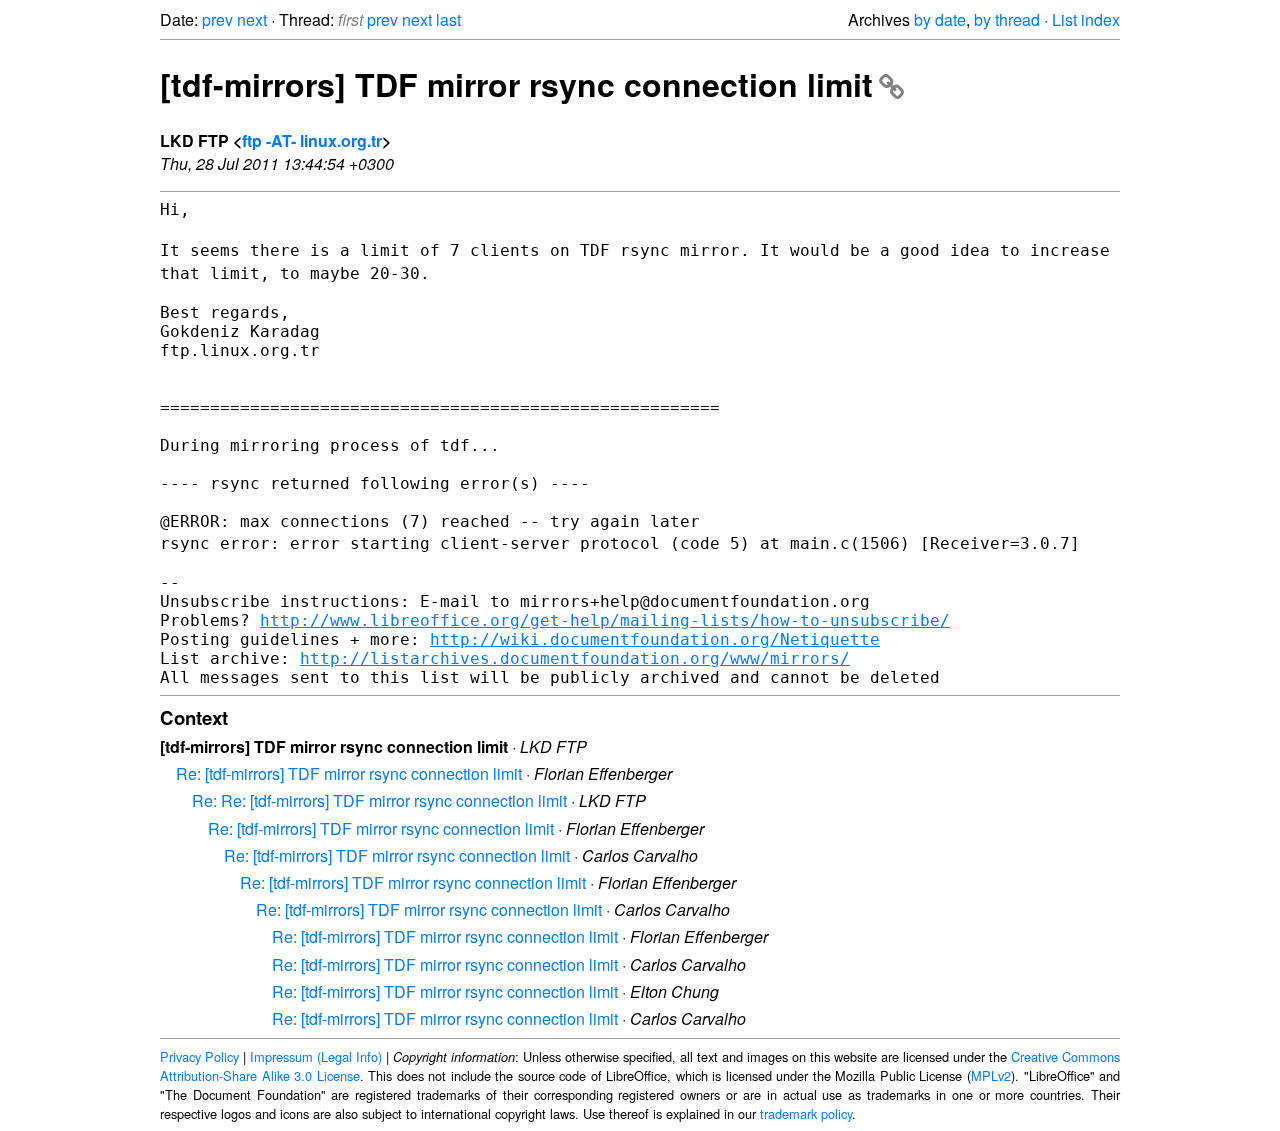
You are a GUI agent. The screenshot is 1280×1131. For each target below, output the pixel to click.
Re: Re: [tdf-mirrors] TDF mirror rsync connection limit (379, 800)
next (252, 19)
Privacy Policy (199, 1056)
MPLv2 (991, 1075)
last (448, 19)
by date (940, 19)
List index (1086, 19)
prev (217, 19)
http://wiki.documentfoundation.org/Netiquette (655, 639)
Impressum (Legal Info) (316, 1056)
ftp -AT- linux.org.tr (312, 140)
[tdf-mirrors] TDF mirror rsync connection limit (516, 84)
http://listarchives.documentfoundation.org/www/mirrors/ (575, 658)
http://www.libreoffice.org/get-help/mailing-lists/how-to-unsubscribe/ (605, 620)
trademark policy (806, 1113)
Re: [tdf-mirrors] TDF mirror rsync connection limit (349, 773)
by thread (1007, 19)
